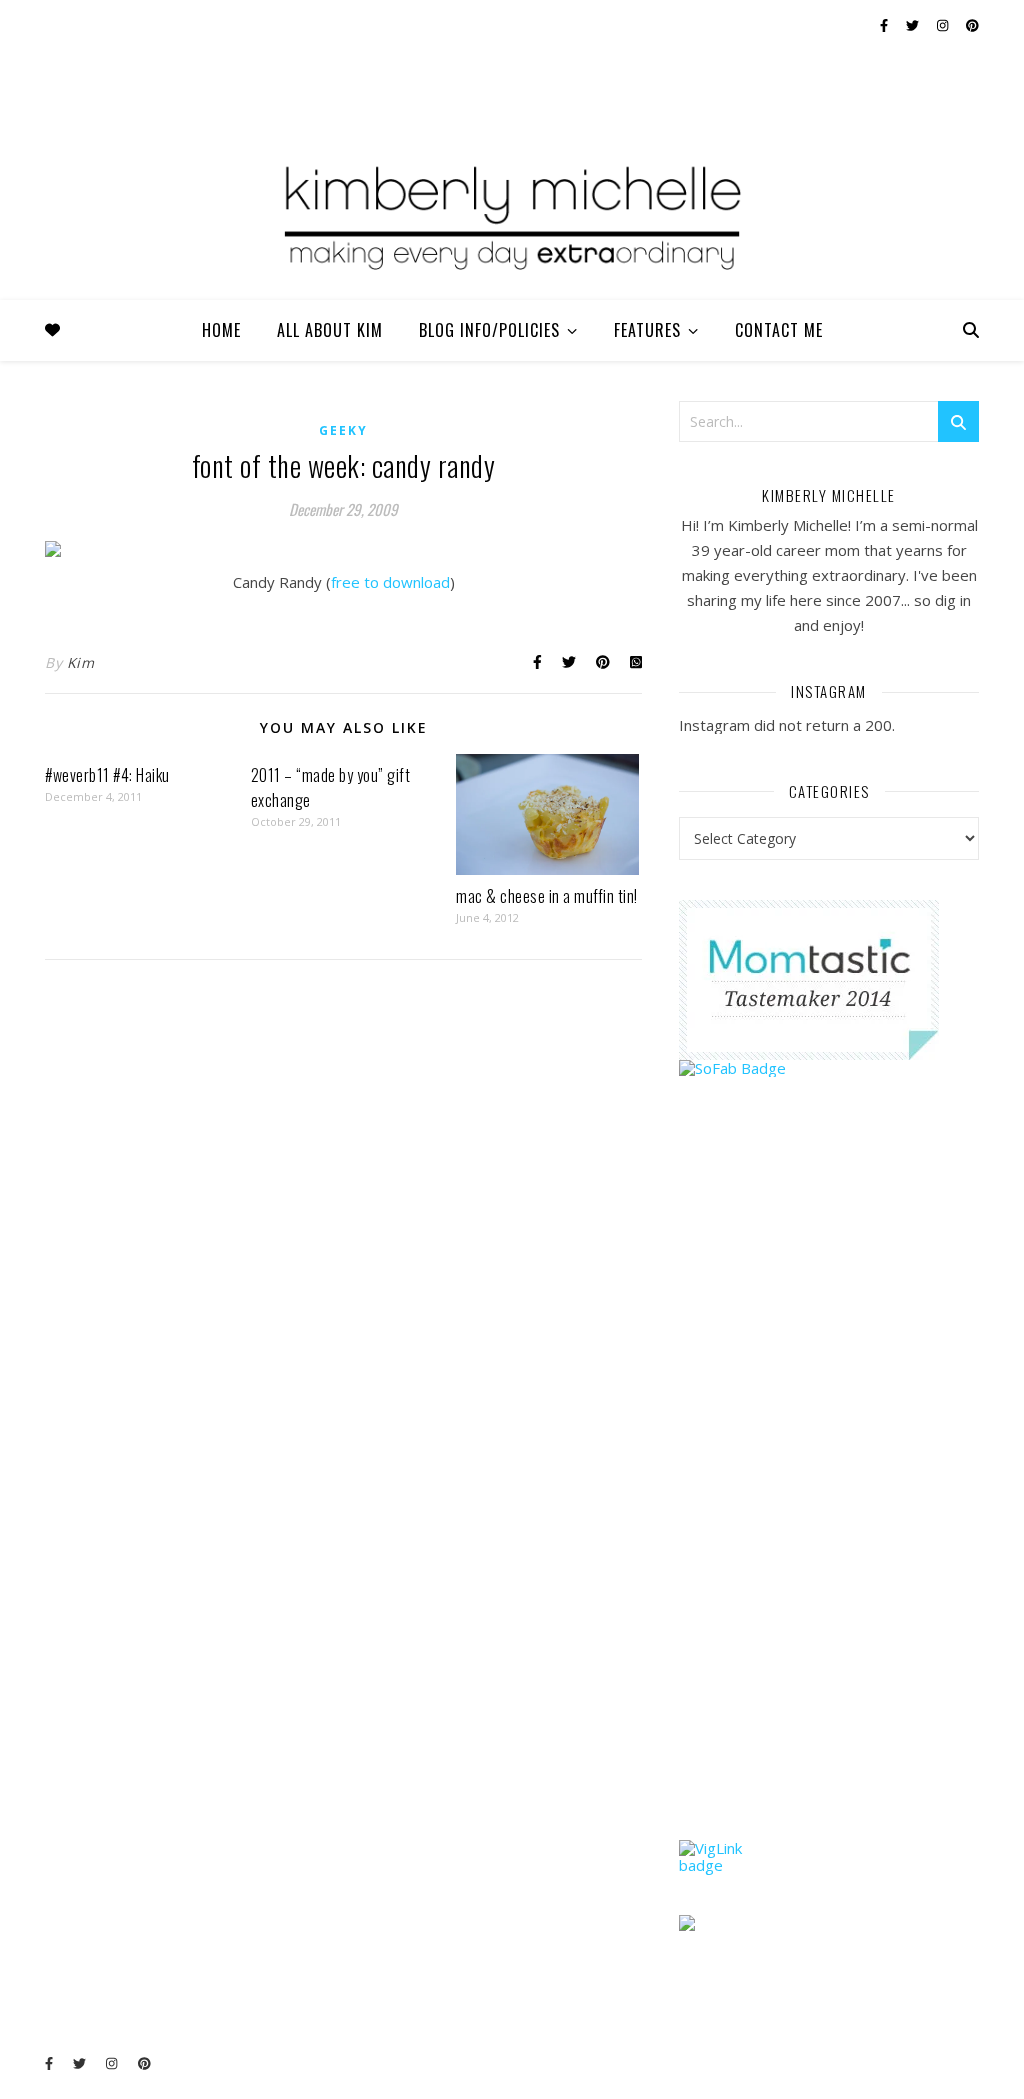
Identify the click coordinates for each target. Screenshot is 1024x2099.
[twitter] (914, 25)
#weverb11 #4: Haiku (107, 775)
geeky (343, 430)
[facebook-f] (885, 25)
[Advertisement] (829, 1497)
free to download (390, 582)
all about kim (330, 330)
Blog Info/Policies (489, 330)
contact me (779, 330)
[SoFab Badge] (829, 1068)
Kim (81, 662)
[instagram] (944, 25)
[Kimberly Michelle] (512, 215)
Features (647, 330)
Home (221, 330)
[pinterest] (972, 25)
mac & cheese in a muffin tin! (547, 896)
